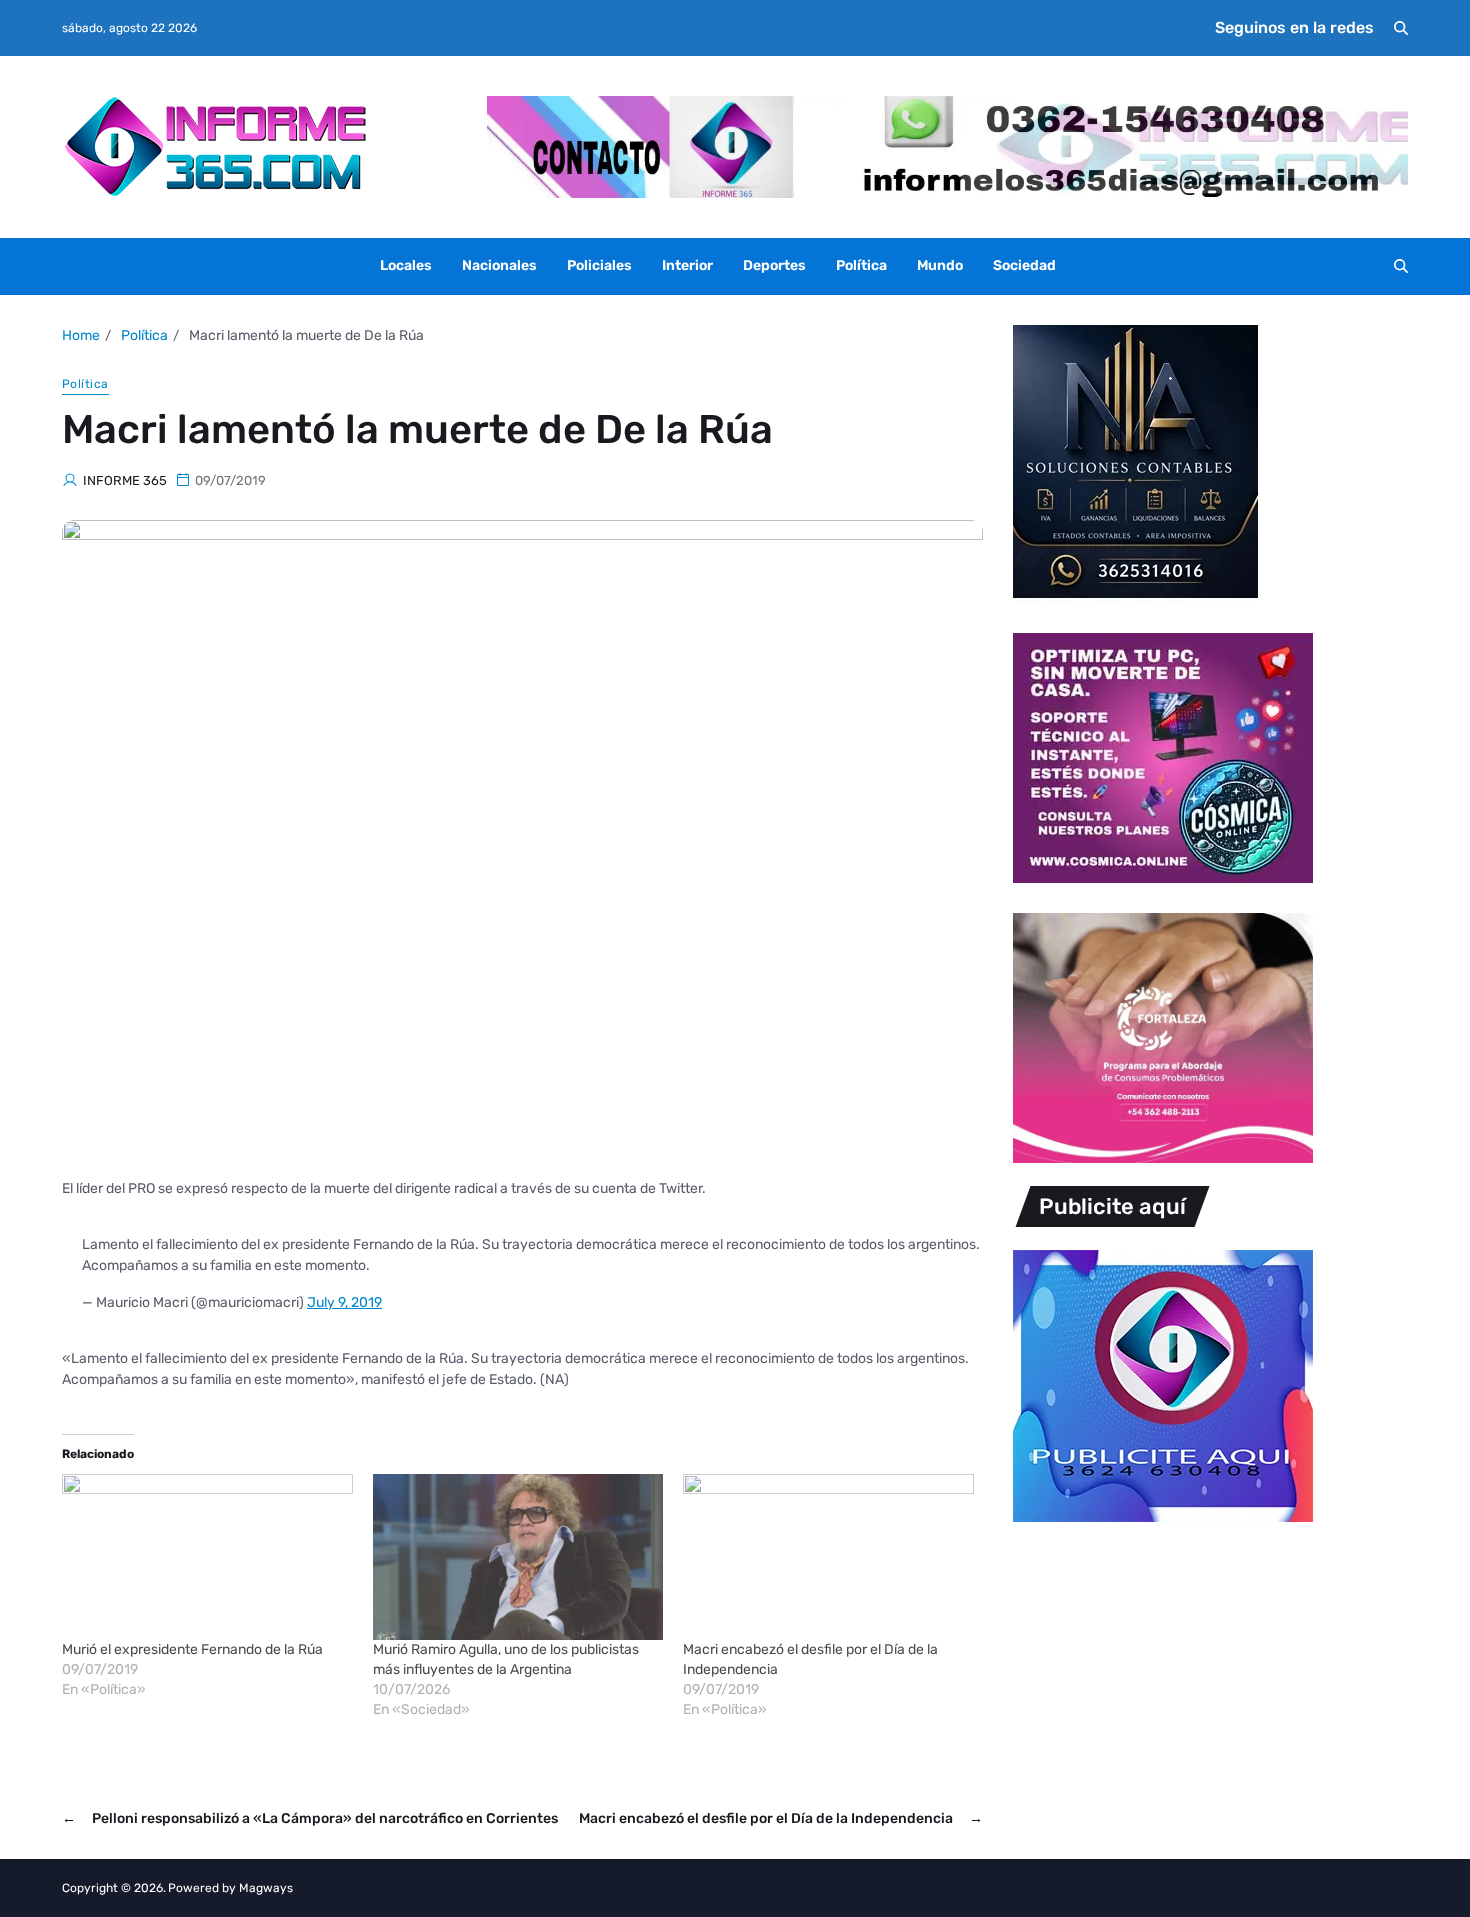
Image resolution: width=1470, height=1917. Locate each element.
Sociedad (1024, 265)
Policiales (599, 265)
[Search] (1401, 28)
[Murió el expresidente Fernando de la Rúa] (207, 1557)
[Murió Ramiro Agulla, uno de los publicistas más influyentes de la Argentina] (518, 1557)
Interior (687, 265)
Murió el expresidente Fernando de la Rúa (192, 1649)
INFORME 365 (125, 480)
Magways (266, 1888)
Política (861, 265)
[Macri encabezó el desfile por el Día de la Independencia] (828, 1557)
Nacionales (499, 265)
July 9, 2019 (344, 1302)
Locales (406, 265)
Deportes (774, 265)
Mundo (940, 265)
